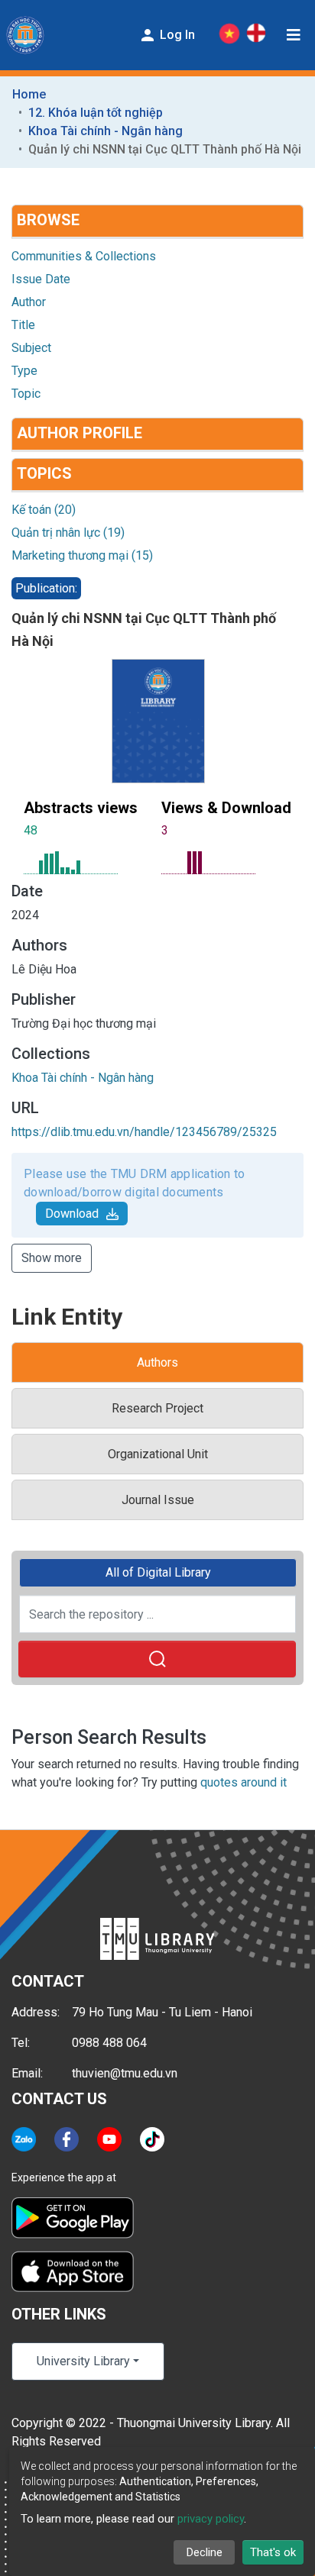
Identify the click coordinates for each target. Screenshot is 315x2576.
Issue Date (41, 279)
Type (24, 371)
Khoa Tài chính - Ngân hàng (106, 131)
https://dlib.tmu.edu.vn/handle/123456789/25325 (144, 1132)
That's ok (273, 2552)
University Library (83, 2361)
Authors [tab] (157, 1362)
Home (29, 94)
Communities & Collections (84, 256)
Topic (26, 394)
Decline (205, 2552)
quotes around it (244, 1782)
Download (72, 1214)
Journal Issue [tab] (158, 1500)
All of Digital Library (158, 1572)
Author (29, 302)
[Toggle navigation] (294, 35)
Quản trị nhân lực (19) (68, 533)
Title (23, 325)
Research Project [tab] (157, 1408)
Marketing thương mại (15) (82, 555)
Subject (31, 348)
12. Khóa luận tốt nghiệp (96, 113)
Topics (44, 473)
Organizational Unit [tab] (158, 1454)
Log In (176, 35)
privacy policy (211, 2519)
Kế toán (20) (44, 510)
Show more (52, 1258)
